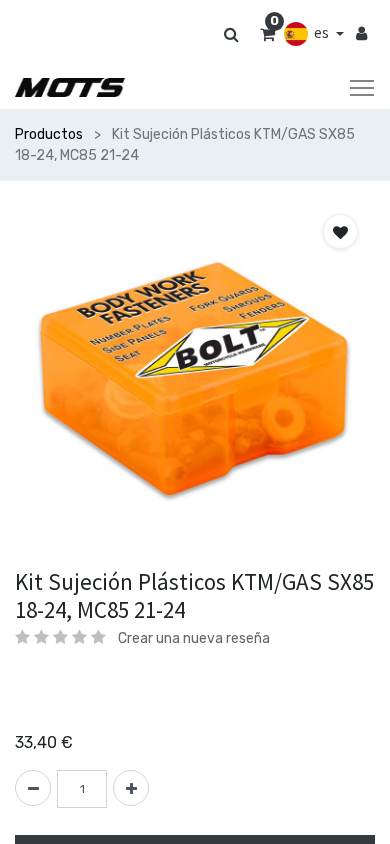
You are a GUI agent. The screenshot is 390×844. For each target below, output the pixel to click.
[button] (340, 231)
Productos (49, 134)
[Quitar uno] (33, 788)
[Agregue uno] (131, 788)
